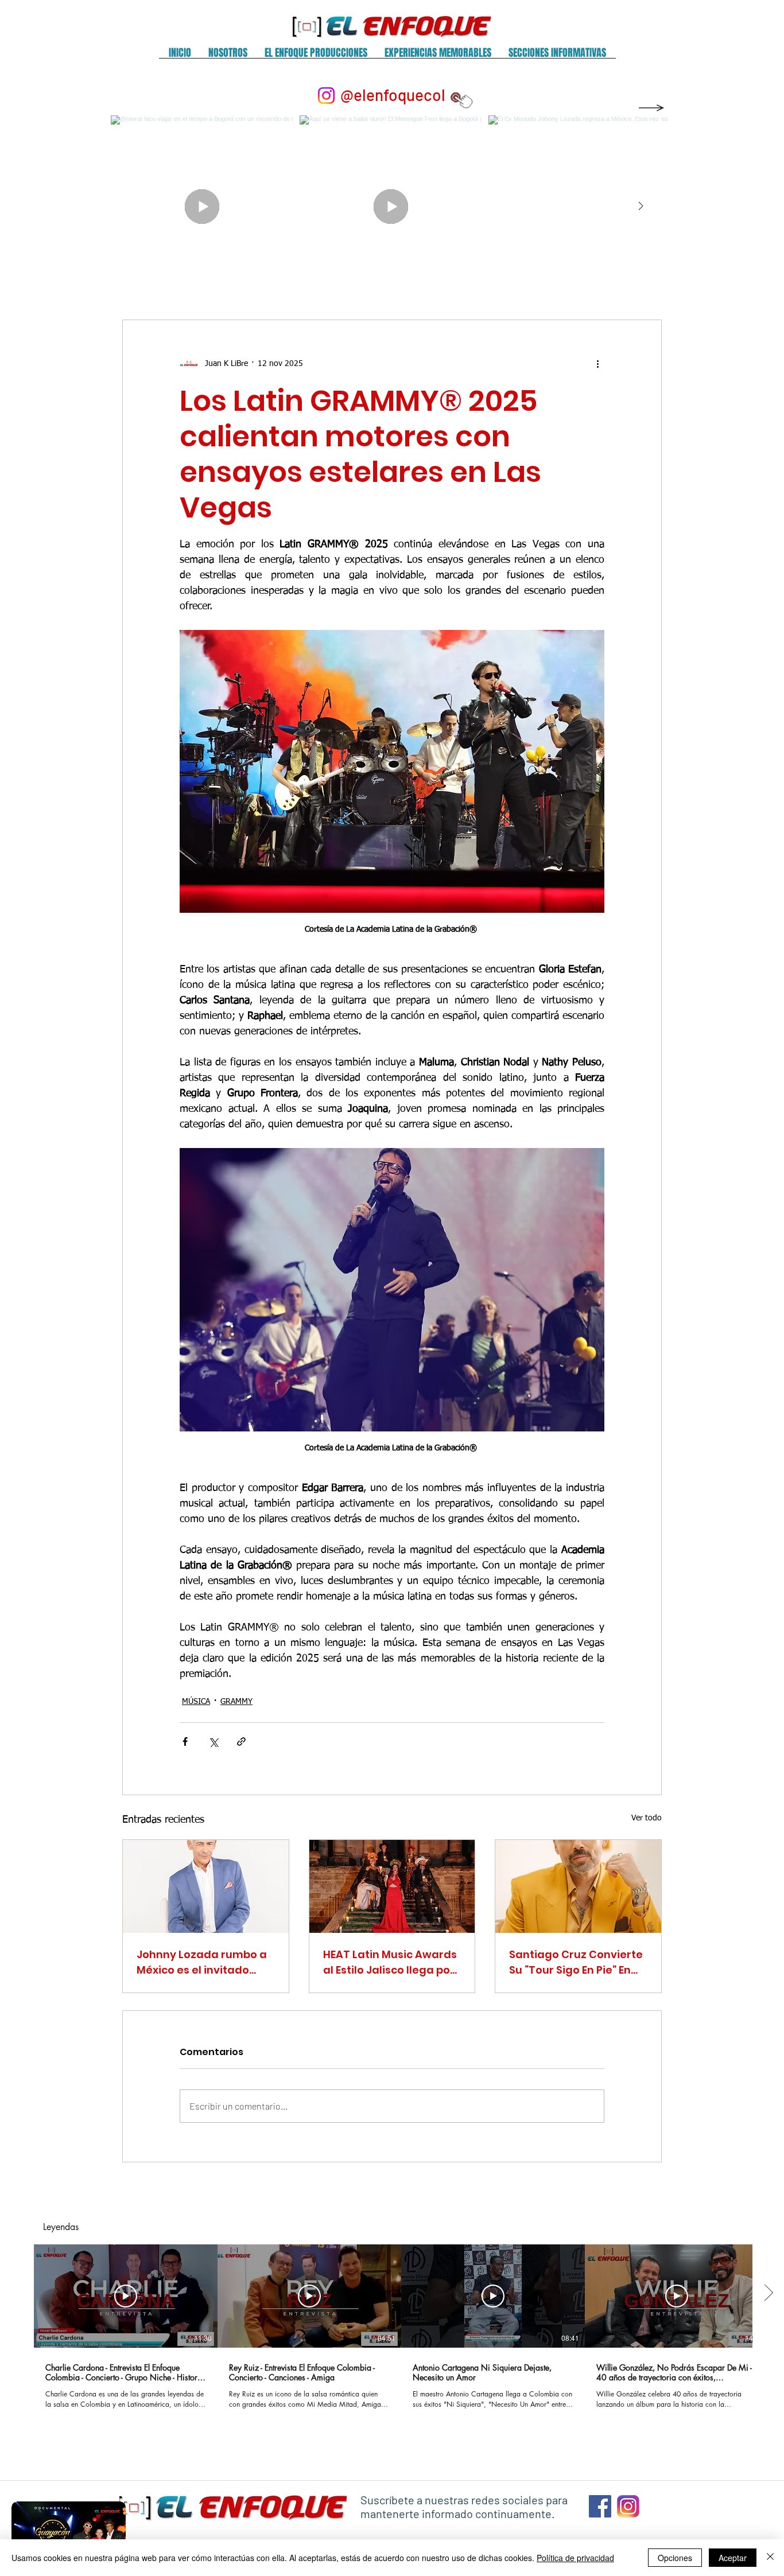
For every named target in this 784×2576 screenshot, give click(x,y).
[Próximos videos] (768, 2294)
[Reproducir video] (126, 2296)
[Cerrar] (770, 2558)
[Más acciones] (597, 364)
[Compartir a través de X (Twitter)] (213, 1742)
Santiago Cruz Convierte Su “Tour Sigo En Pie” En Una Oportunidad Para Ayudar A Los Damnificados (576, 1962)
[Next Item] (641, 207)
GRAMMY (236, 1702)
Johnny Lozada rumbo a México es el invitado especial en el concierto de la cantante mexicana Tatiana (205, 1962)
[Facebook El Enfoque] (600, 2506)
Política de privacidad (575, 2558)
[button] (228, 57)
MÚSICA (196, 1702)
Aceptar (733, 2558)
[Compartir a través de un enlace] (241, 1742)
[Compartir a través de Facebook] (185, 1742)
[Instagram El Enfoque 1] (628, 2506)
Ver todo (647, 1818)
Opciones (675, 2558)
